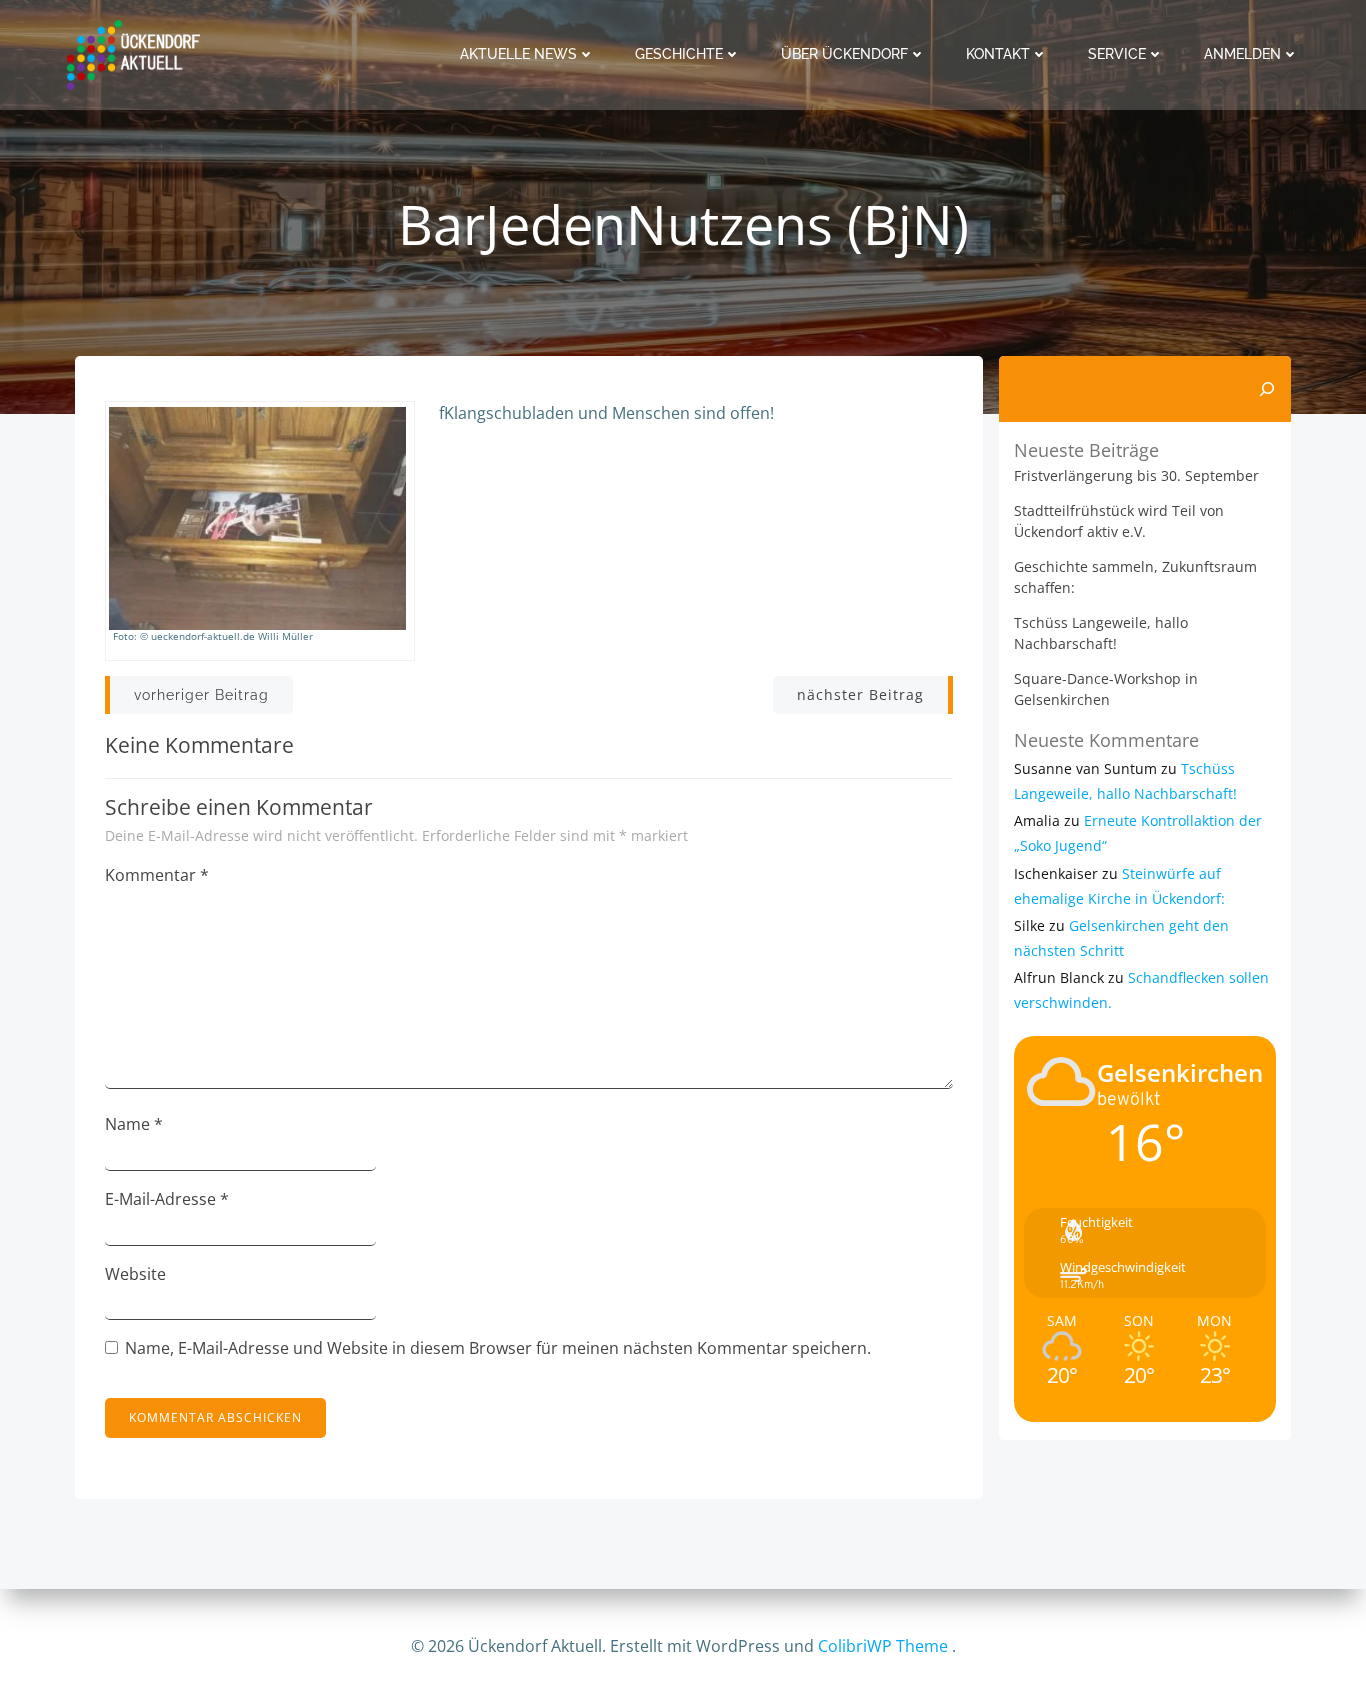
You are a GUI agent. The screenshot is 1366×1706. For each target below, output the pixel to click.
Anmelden (1242, 54)
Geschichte (679, 54)
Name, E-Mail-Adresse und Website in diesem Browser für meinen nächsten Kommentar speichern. (498, 1348)
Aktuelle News (518, 54)
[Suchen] (1267, 389)
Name (134, 1124)
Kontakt (998, 54)
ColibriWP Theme (883, 1646)
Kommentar (157, 875)
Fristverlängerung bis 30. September (1136, 475)
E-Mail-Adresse (167, 1199)
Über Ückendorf (844, 54)
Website (135, 1274)
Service (1117, 54)
